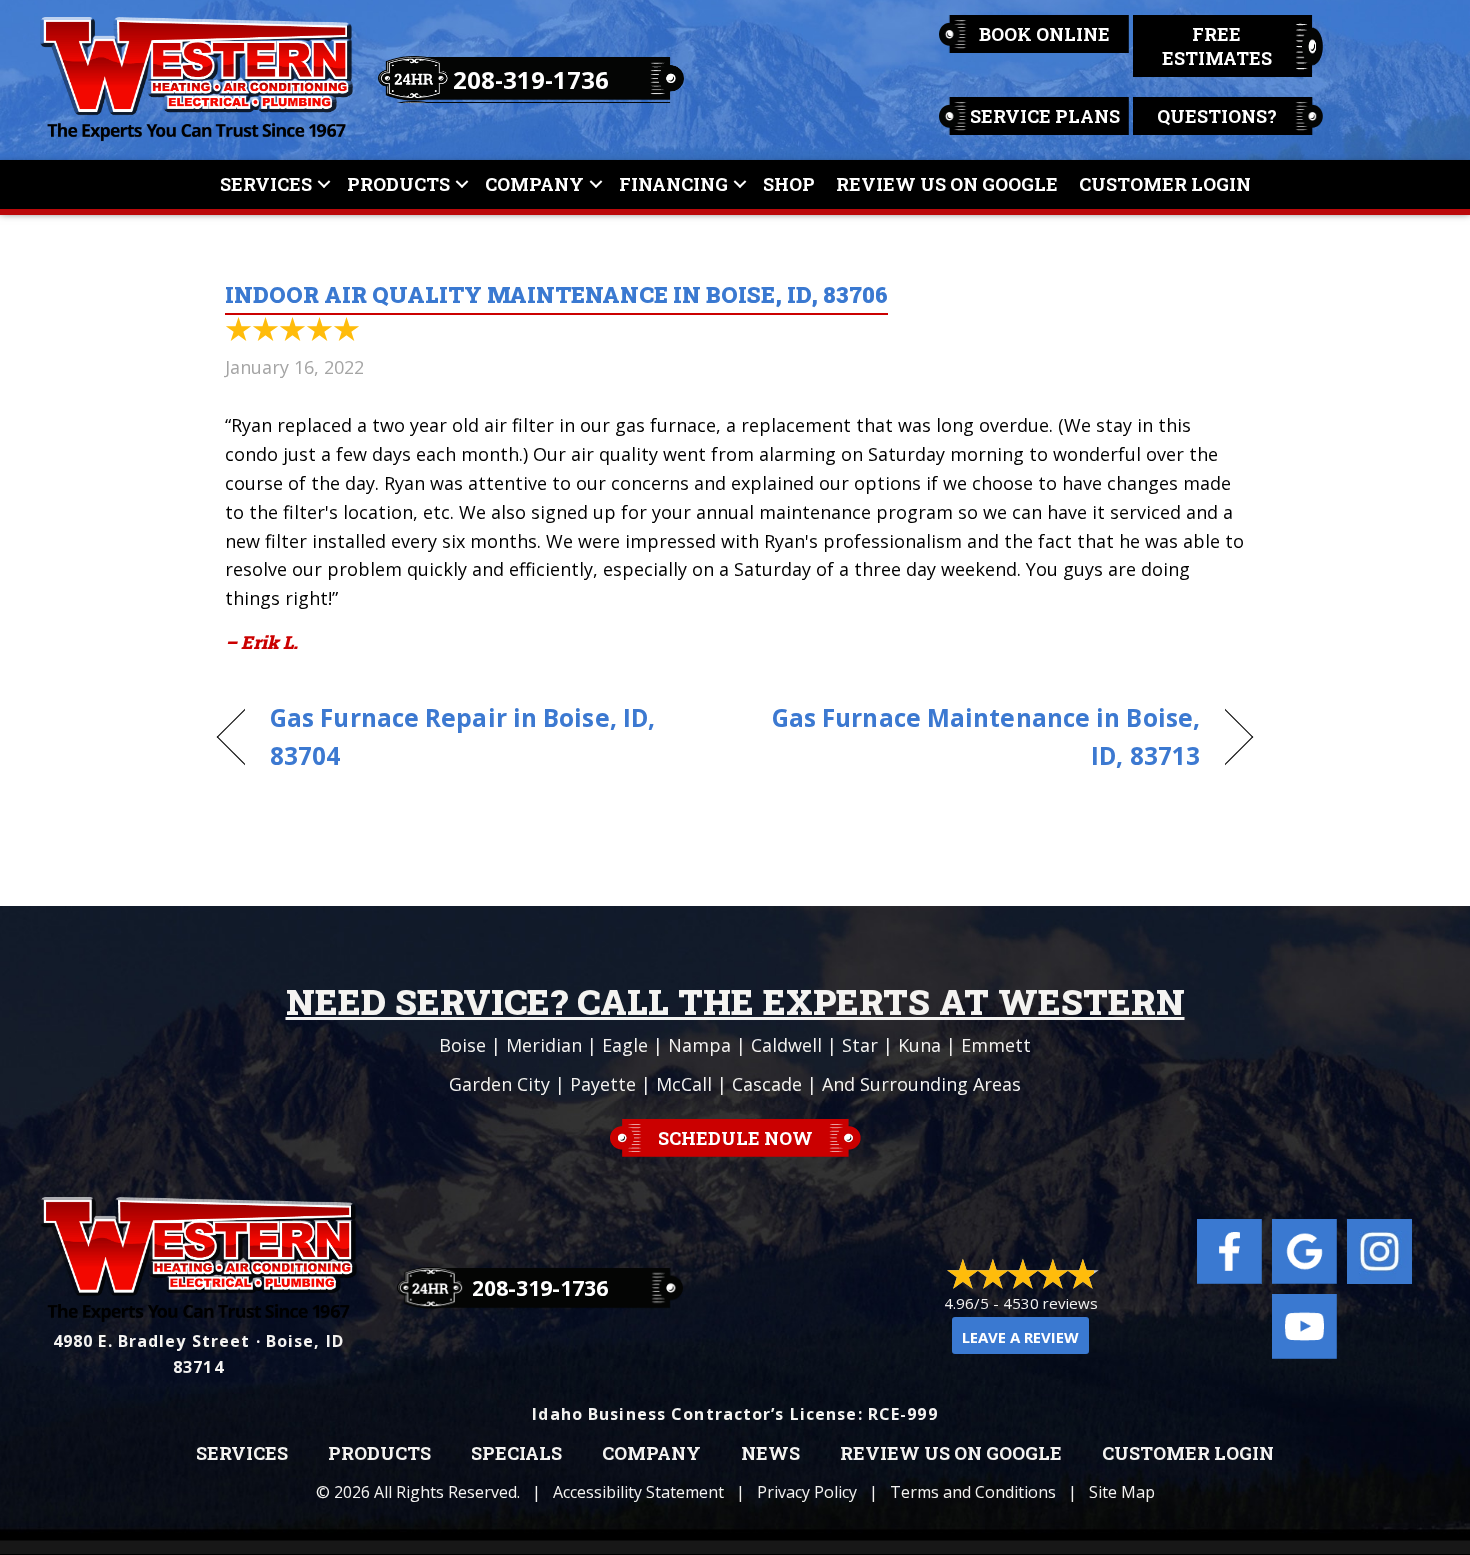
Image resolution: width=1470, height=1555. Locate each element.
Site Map (1122, 1492)
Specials (516, 1454)
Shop (789, 184)
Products (398, 184)
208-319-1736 (531, 79)
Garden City (499, 1084)
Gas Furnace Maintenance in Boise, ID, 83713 (983, 737)
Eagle (625, 1045)
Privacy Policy (807, 1492)
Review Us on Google (951, 1454)
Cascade (767, 1084)
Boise (462, 1045)
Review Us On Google (947, 184)
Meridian (544, 1045)
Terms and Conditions (973, 1492)
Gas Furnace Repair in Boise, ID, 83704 (462, 737)
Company (534, 184)
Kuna (919, 1045)
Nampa (699, 1045)
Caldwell (786, 1045)
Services (266, 184)
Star (860, 1045)
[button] (324, 184)
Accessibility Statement (638, 1492)
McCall (684, 1084)
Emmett (996, 1045)
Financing (673, 184)
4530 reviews (1050, 1303)
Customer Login (1165, 184)
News (770, 1454)
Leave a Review (1020, 1337)
